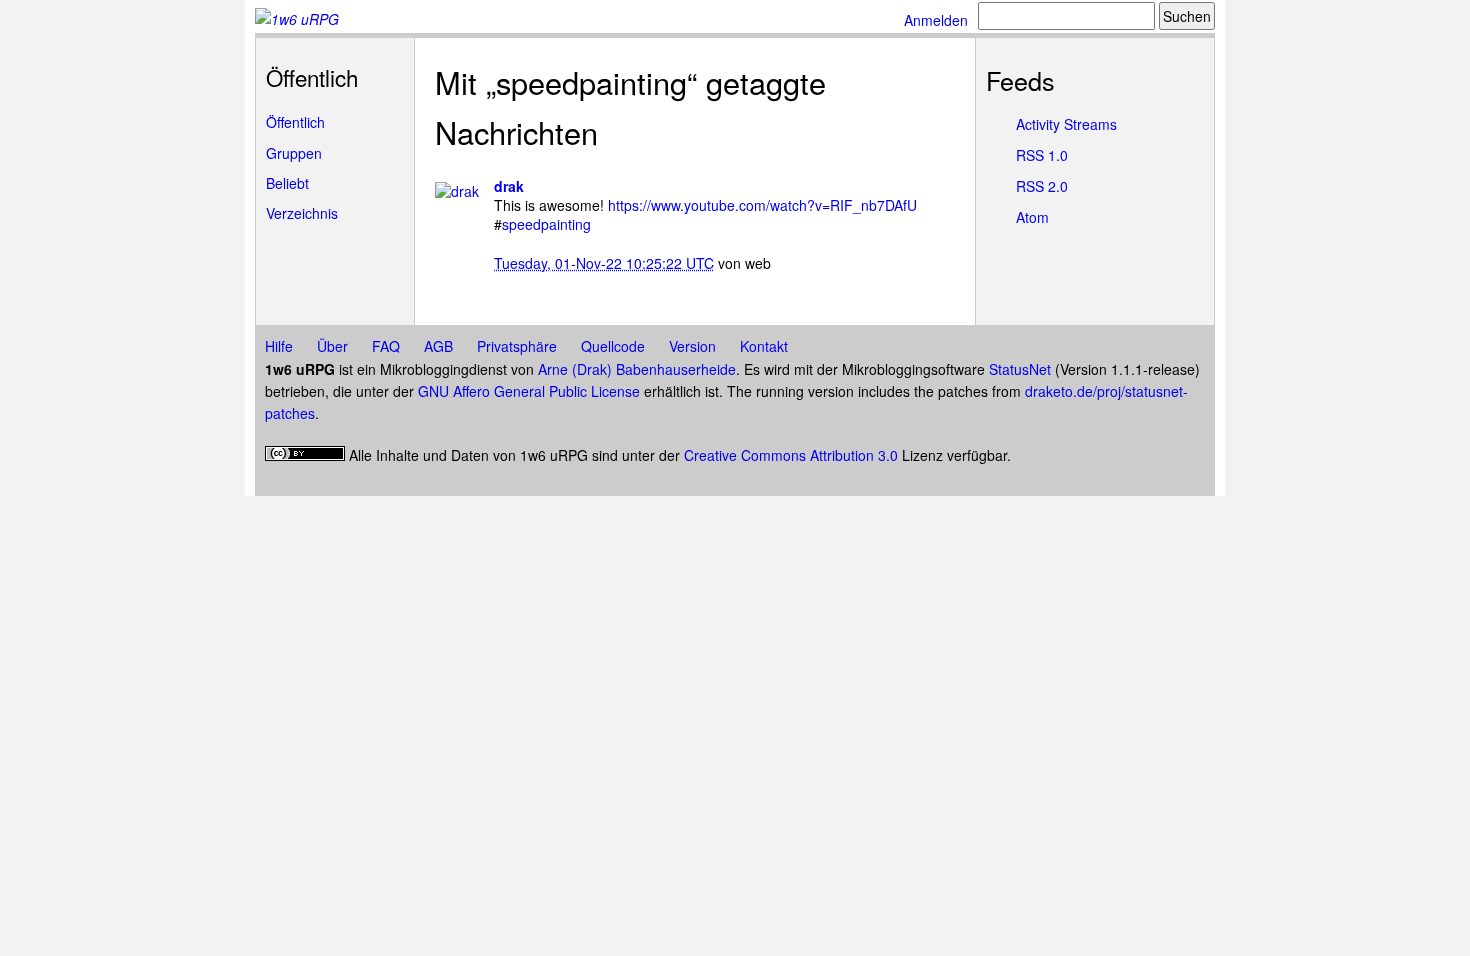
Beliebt (287, 183)
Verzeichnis (302, 213)
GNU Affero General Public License (529, 391)
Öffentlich (295, 122)
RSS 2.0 (1042, 186)
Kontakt (764, 346)
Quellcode (613, 346)
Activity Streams (1066, 124)
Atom (1032, 217)
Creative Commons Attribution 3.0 (791, 455)
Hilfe (279, 346)
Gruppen (294, 153)
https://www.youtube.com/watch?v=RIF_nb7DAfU (762, 205)
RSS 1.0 (1042, 155)
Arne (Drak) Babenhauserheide (637, 369)
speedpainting (546, 224)
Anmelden (936, 20)
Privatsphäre (517, 346)
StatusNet (1020, 369)
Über (332, 346)
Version (692, 346)
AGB (438, 346)
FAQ (386, 346)
